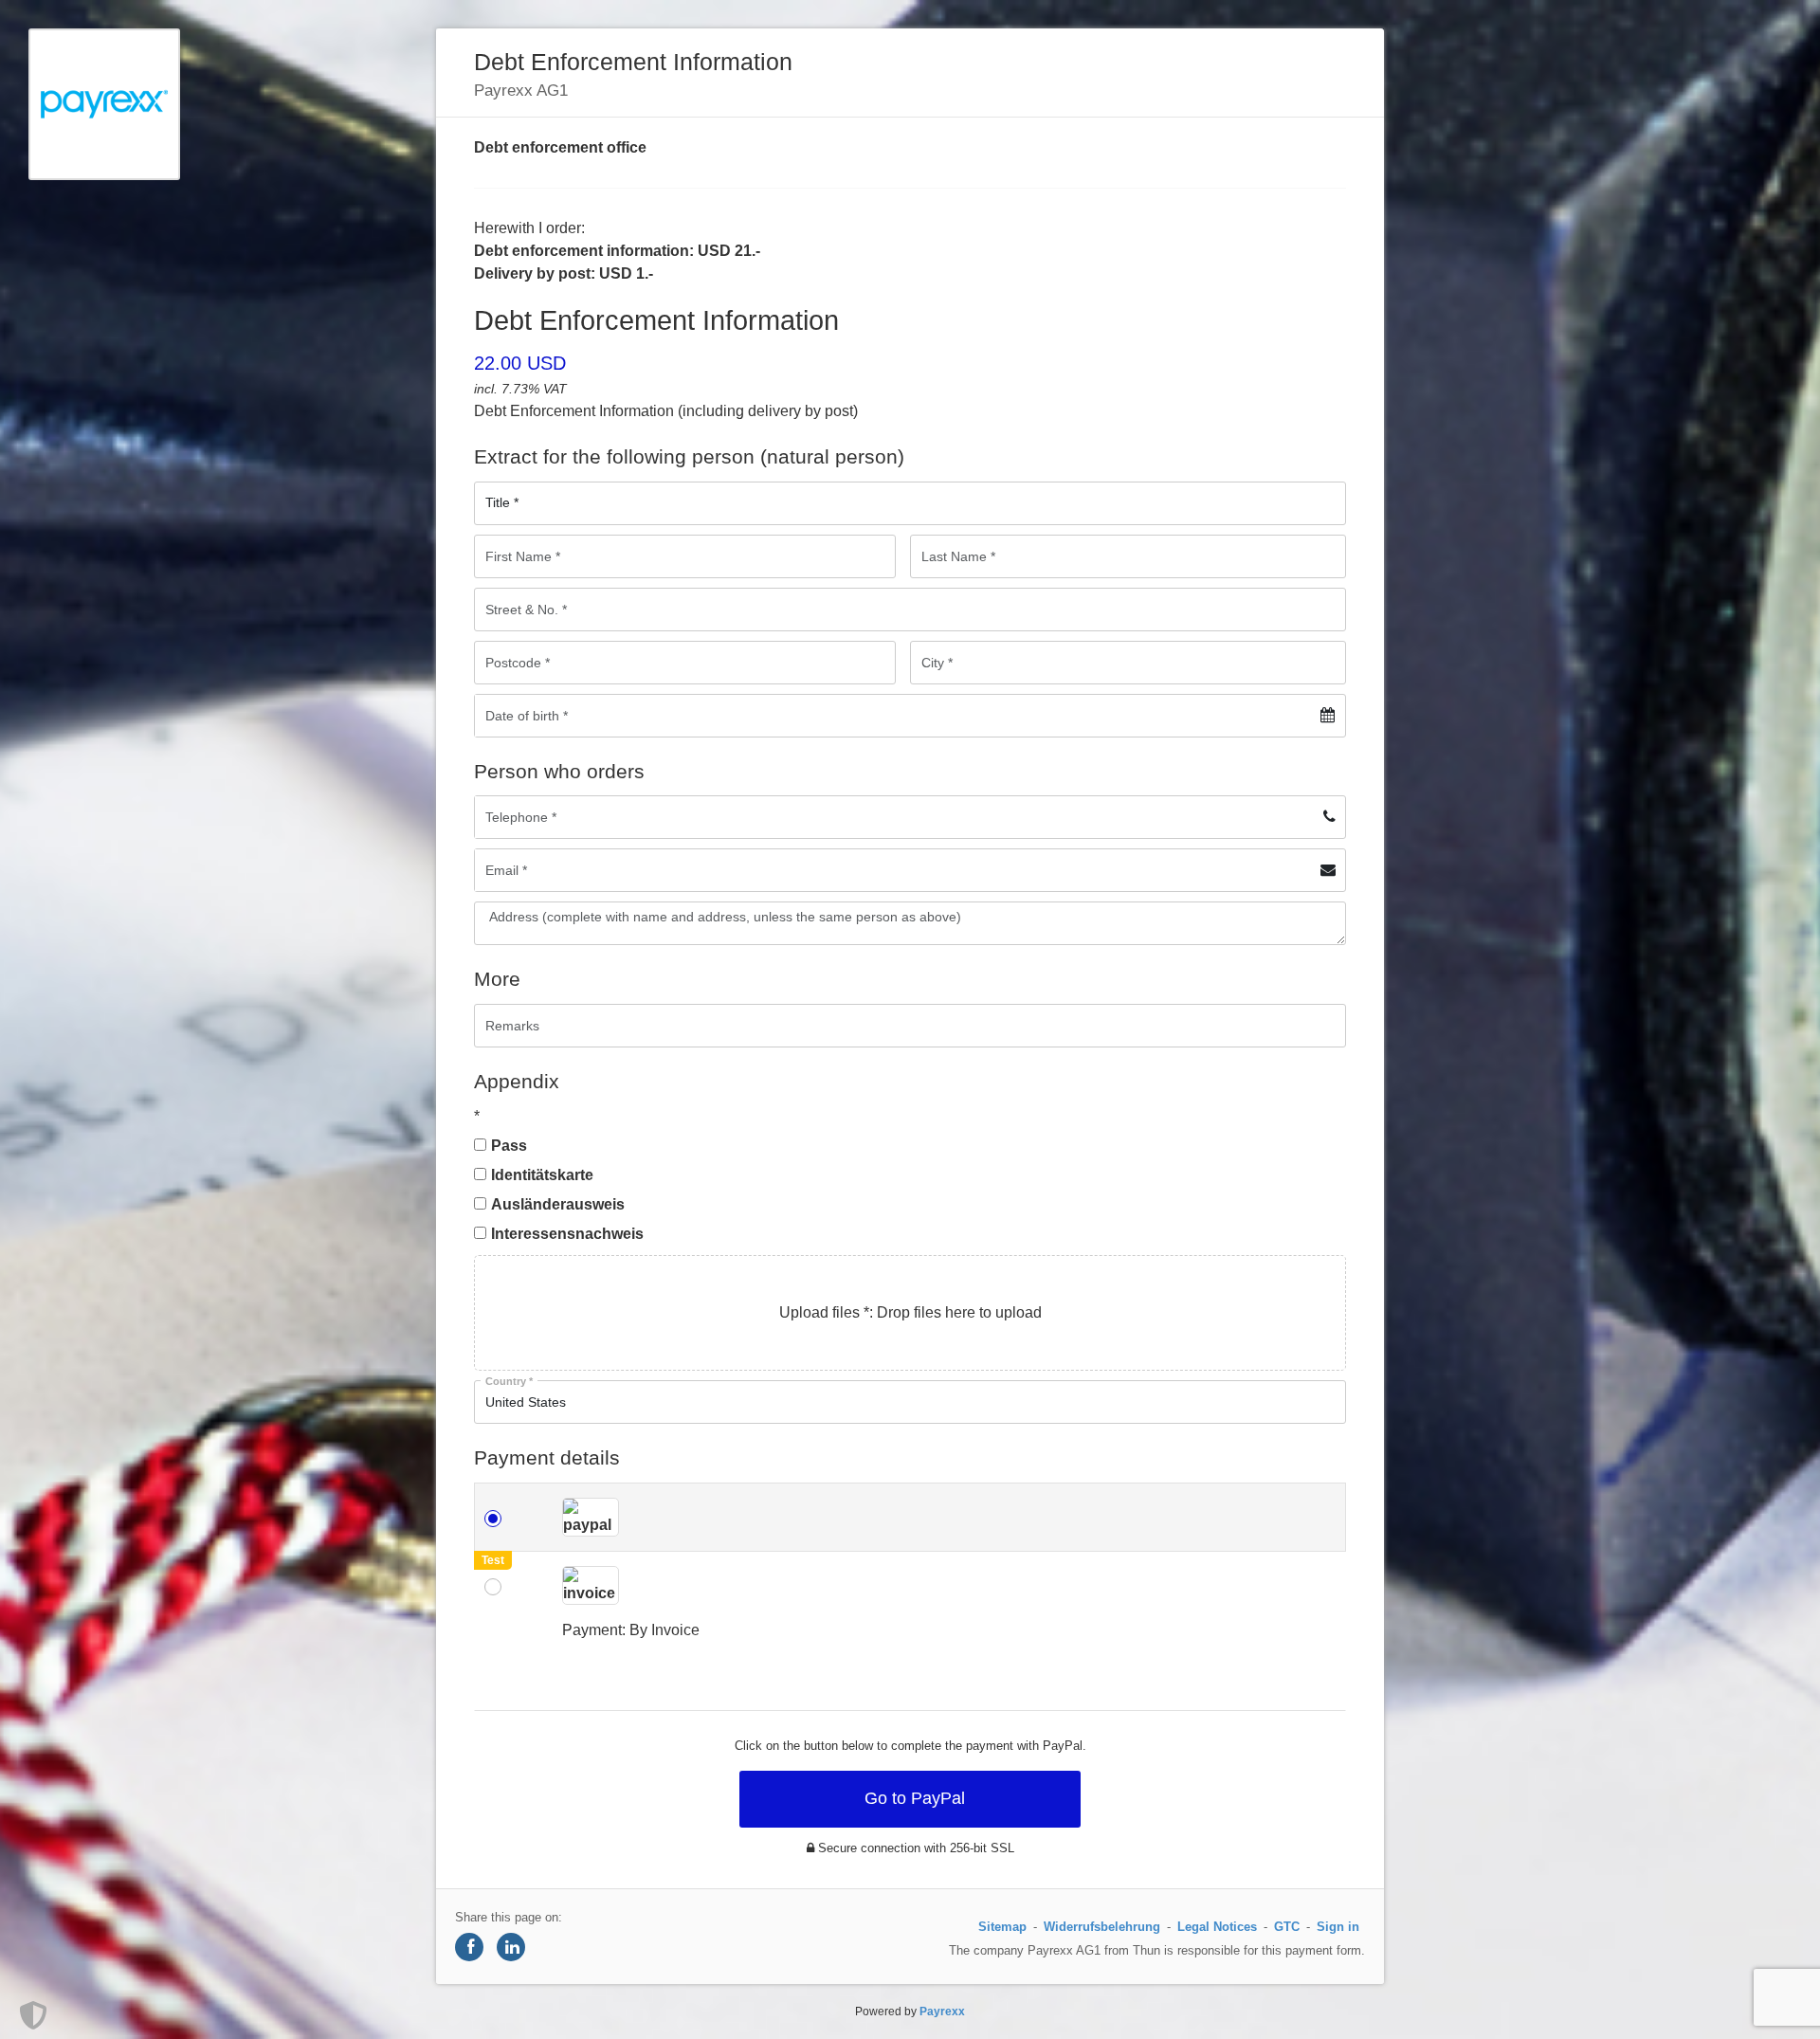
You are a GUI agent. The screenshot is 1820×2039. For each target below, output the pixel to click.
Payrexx (942, 2012)
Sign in (1338, 1927)
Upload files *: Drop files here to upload (910, 1312)
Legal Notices (1217, 1927)
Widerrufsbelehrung (1102, 1927)
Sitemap (1002, 1927)
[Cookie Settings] (33, 2015)
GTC (1287, 1927)
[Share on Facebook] (469, 1947)
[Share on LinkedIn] (511, 1947)
